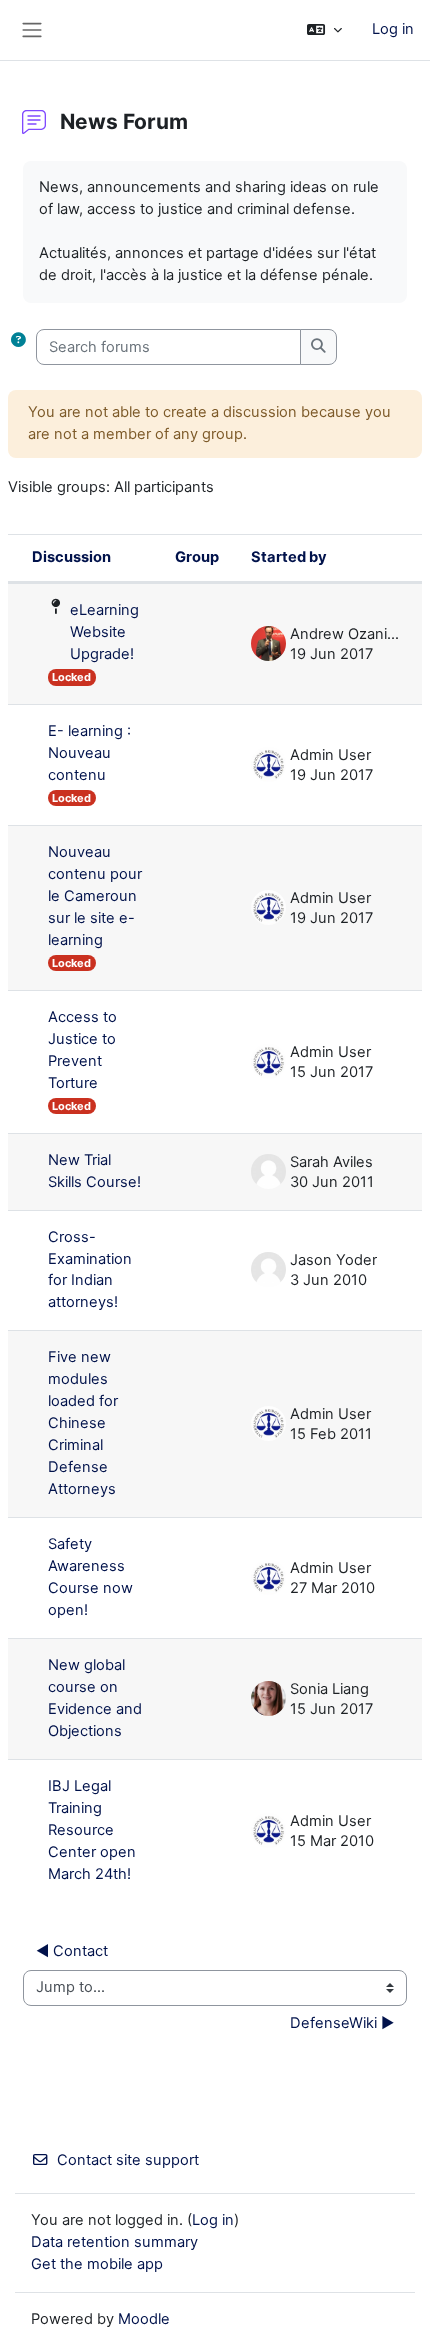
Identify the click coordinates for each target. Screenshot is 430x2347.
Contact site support (128, 2160)
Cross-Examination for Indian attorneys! (90, 1270)
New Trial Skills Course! (94, 1171)
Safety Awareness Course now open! (90, 1577)
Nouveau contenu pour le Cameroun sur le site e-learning (95, 896)
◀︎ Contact (72, 1951)
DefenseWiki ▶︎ (342, 2023)
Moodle (144, 2319)
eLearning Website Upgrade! (104, 632)
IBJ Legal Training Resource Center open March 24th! (92, 1830)
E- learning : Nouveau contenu (89, 753)
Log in (393, 29)
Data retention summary (114, 2242)
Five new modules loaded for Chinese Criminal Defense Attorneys (83, 1423)
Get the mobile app (97, 2264)
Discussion (71, 557)
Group (197, 557)
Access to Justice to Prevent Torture (82, 1050)
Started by (289, 557)
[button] (324, 30)
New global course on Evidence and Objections (95, 1698)
